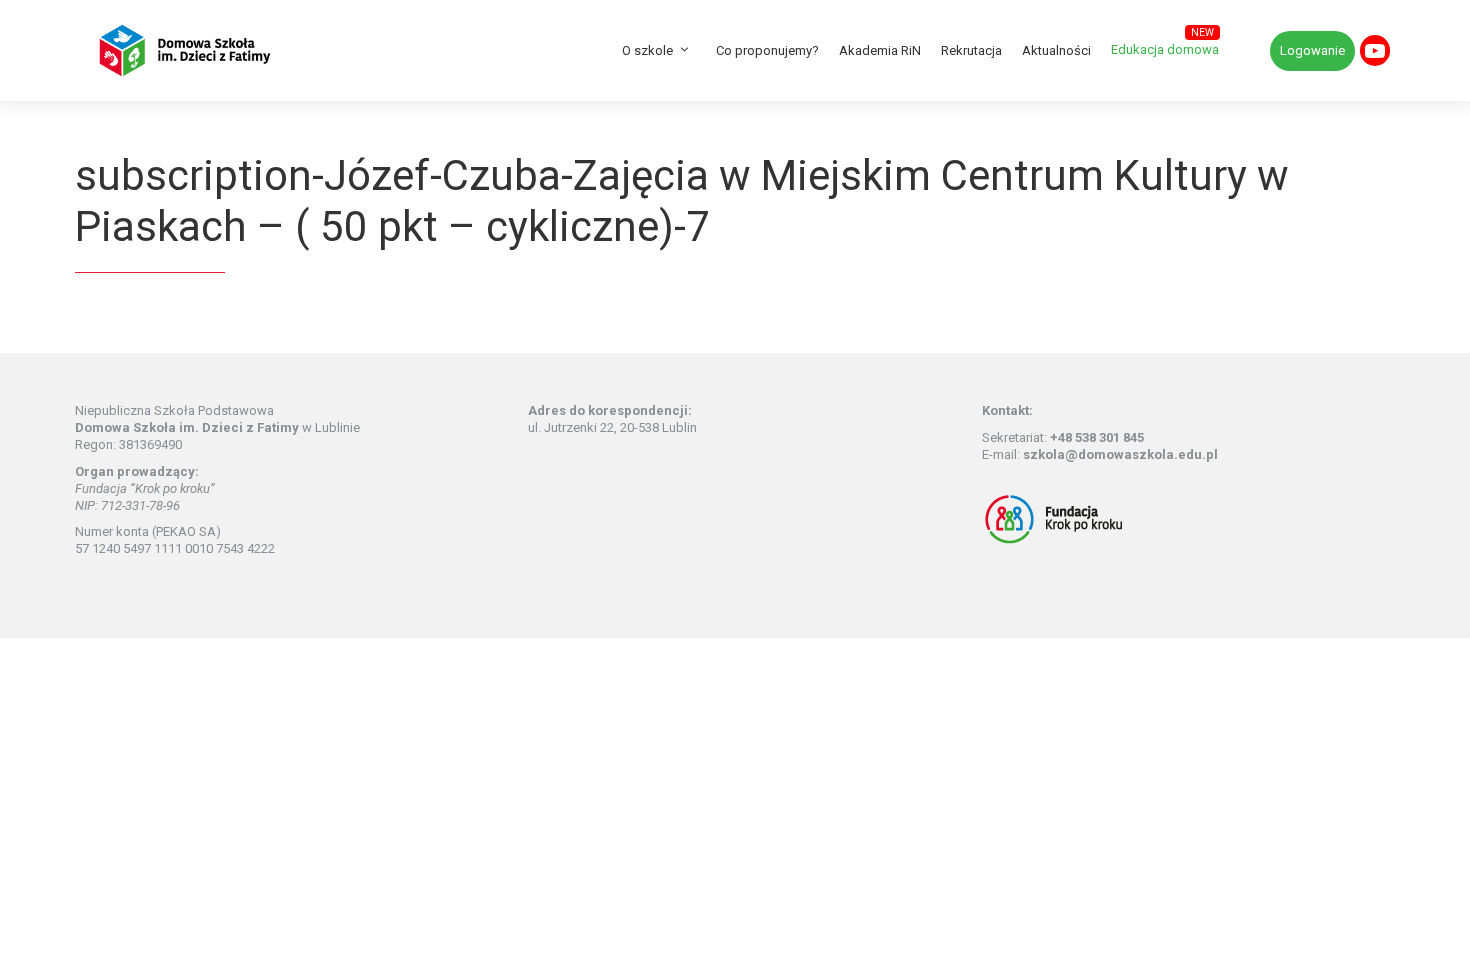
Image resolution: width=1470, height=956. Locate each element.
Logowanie (1312, 50)
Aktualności (1056, 50)
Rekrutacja (971, 50)
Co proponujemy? (767, 50)
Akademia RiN (880, 50)
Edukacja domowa (1165, 49)
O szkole (647, 50)
